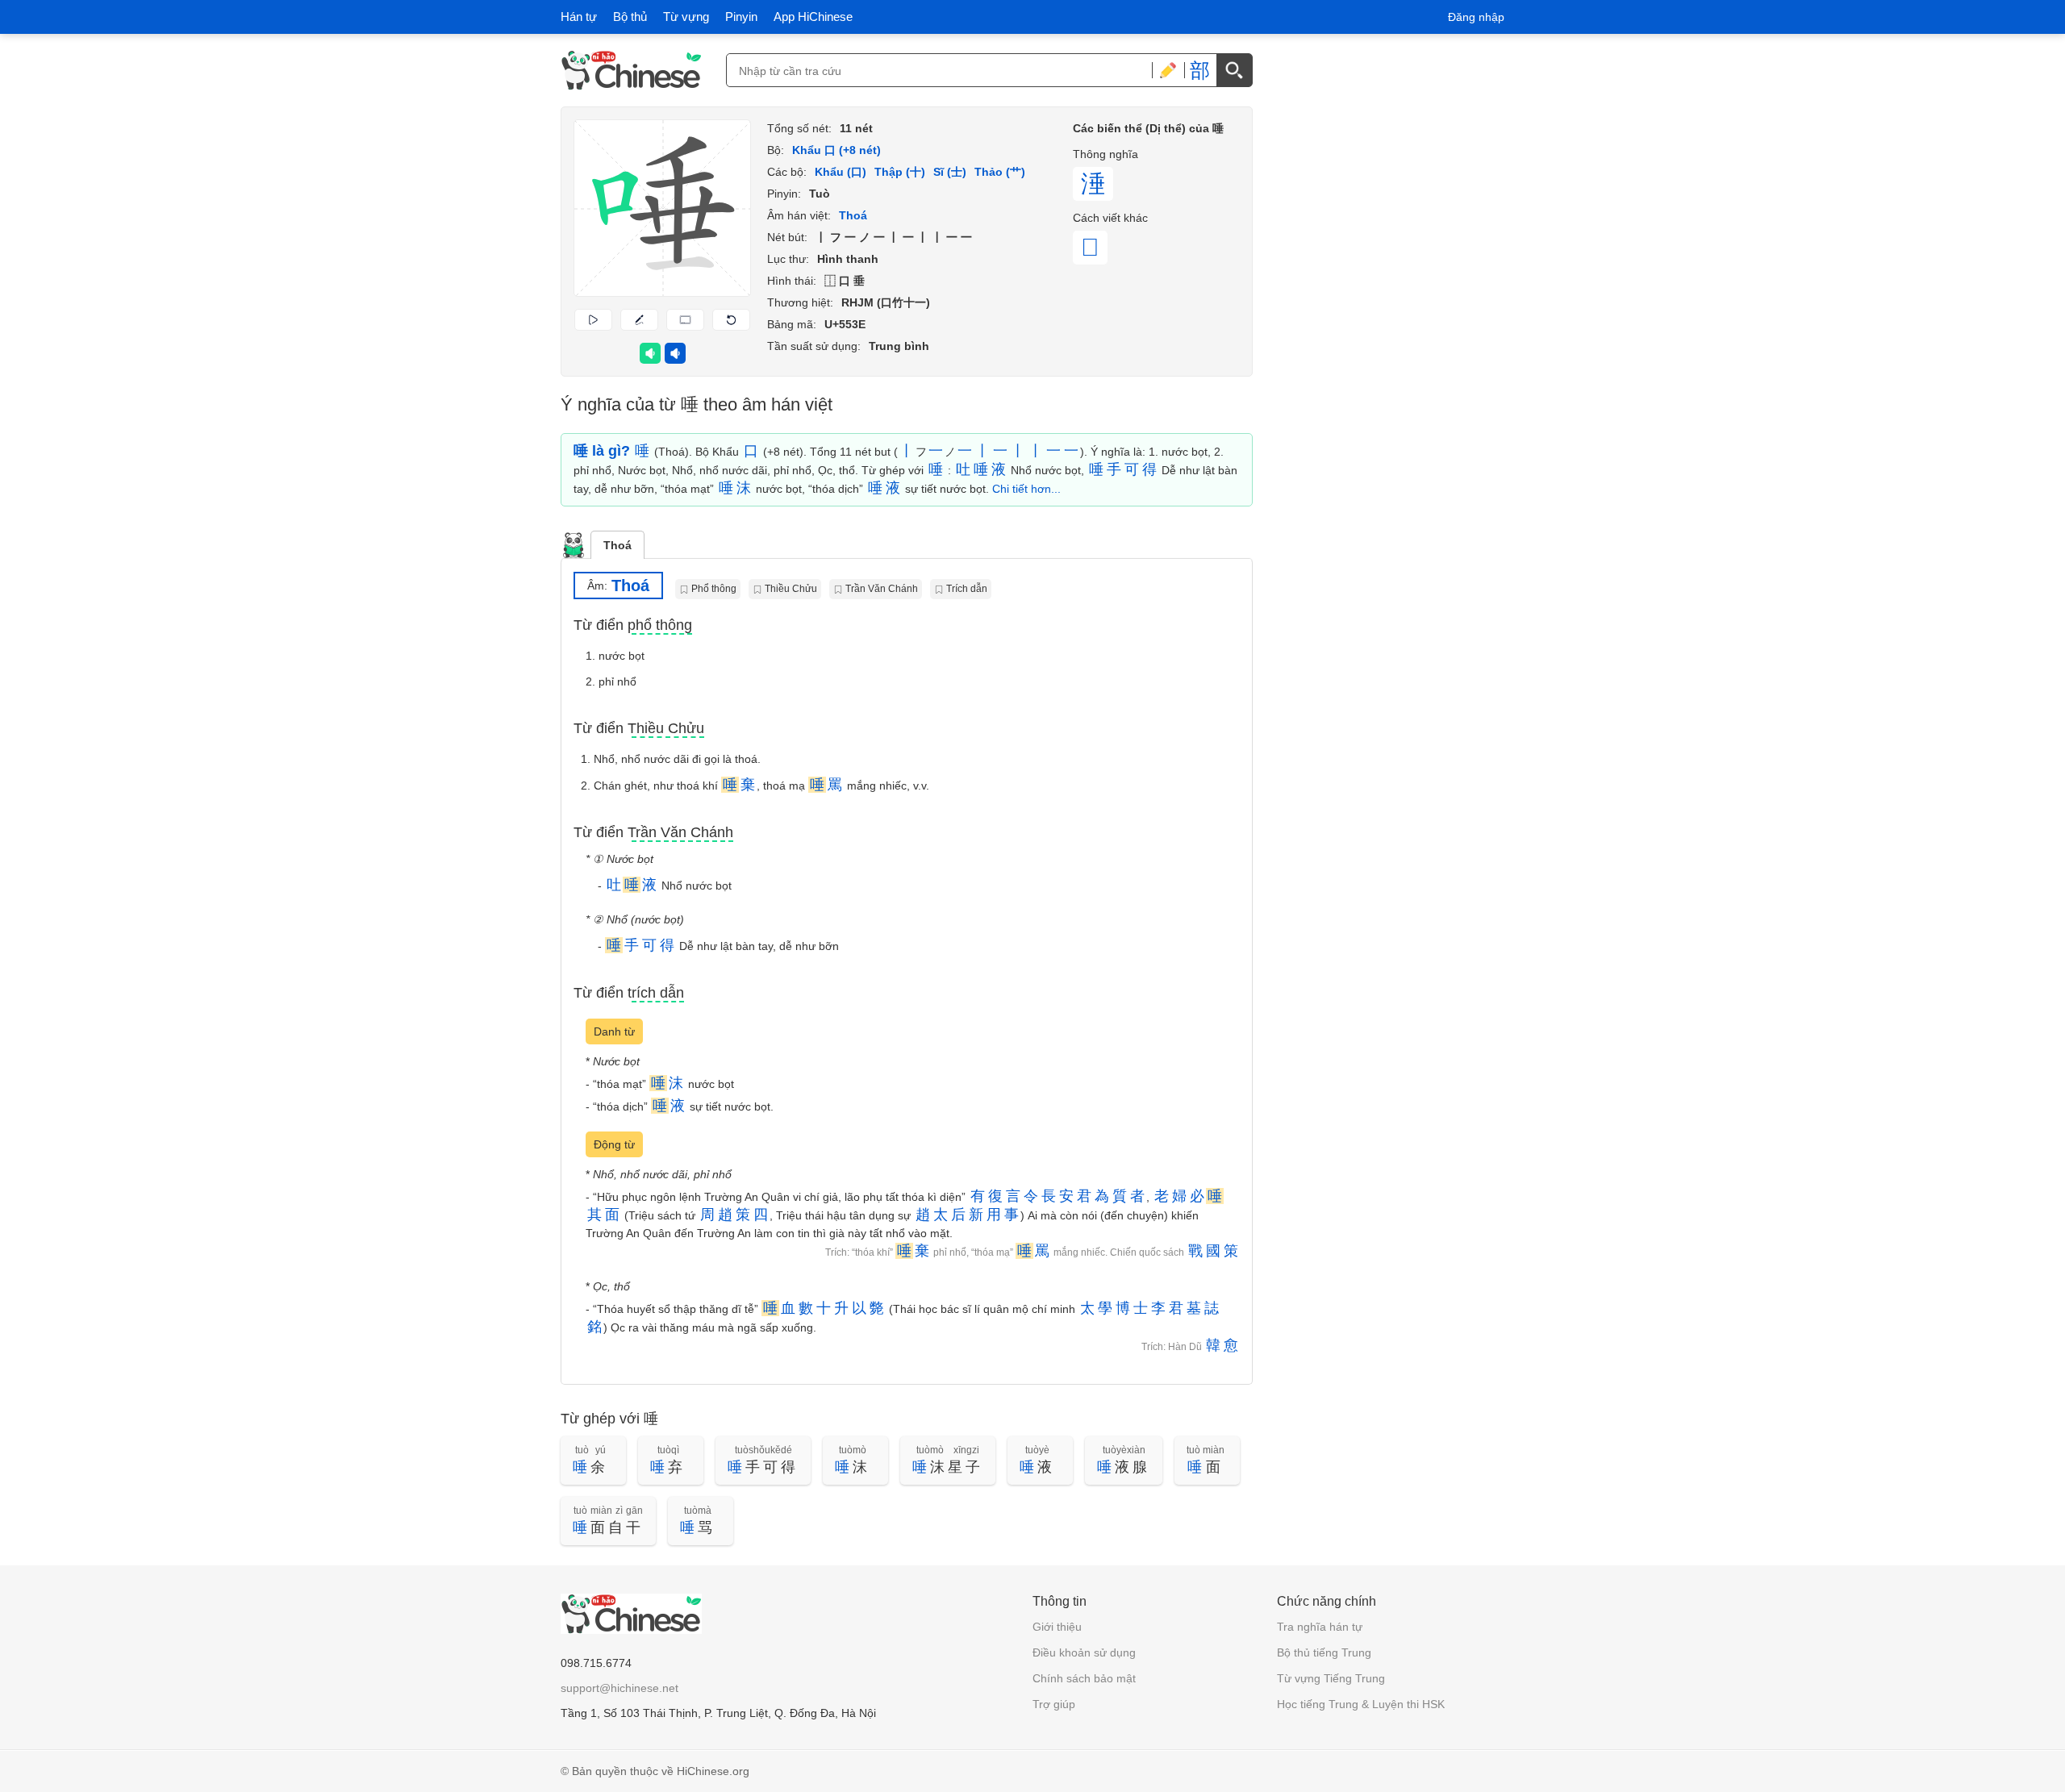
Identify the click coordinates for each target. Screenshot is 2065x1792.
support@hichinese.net (619, 1688)
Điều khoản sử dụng (1084, 1652)
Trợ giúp (1054, 1704)
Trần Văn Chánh (882, 589)
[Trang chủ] (631, 70)
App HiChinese (813, 17)
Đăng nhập (1476, 17)
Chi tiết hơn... (1026, 489)
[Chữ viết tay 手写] (1168, 70)
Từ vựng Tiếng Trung (1331, 1678)
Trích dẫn (967, 589)
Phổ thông (714, 589)
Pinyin (741, 17)
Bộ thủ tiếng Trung (1324, 1652)
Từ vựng (686, 17)
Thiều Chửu (791, 589)
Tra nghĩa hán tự (1320, 1627)
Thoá (617, 545)
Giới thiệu (1057, 1627)
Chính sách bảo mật (1084, 1678)
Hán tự (579, 17)
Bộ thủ (630, 17)
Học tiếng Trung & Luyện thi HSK (1361, 1704)
